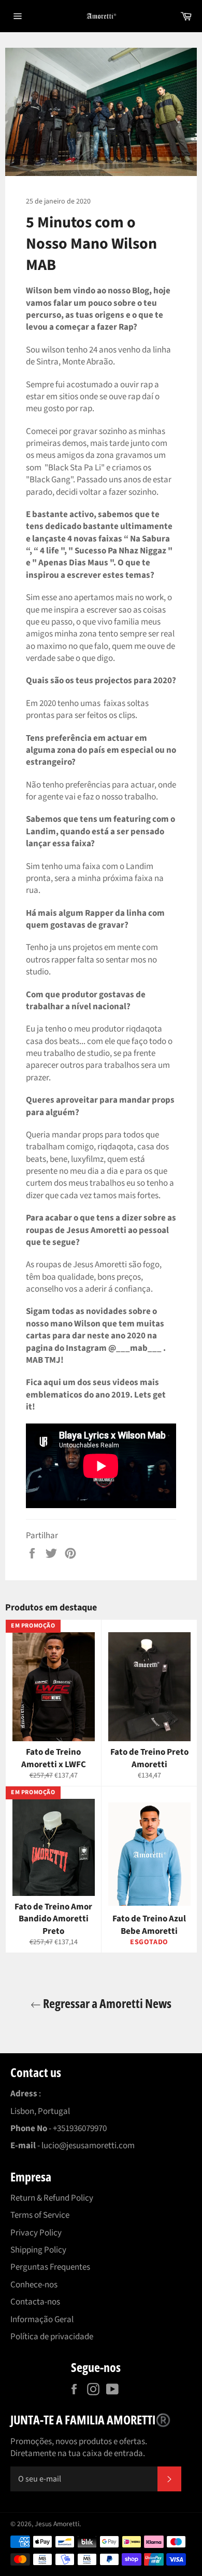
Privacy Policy (36, 2233)
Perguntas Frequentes (50, 2267)
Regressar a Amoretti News (106, 2003)
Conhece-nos (34, 2285)
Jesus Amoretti (57, 2524)
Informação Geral (42, 2320)
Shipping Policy (38, 2250)
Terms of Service (40, 2215)
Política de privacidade (52, 2337)
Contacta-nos (35, 2302)
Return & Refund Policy (52, 2198)
